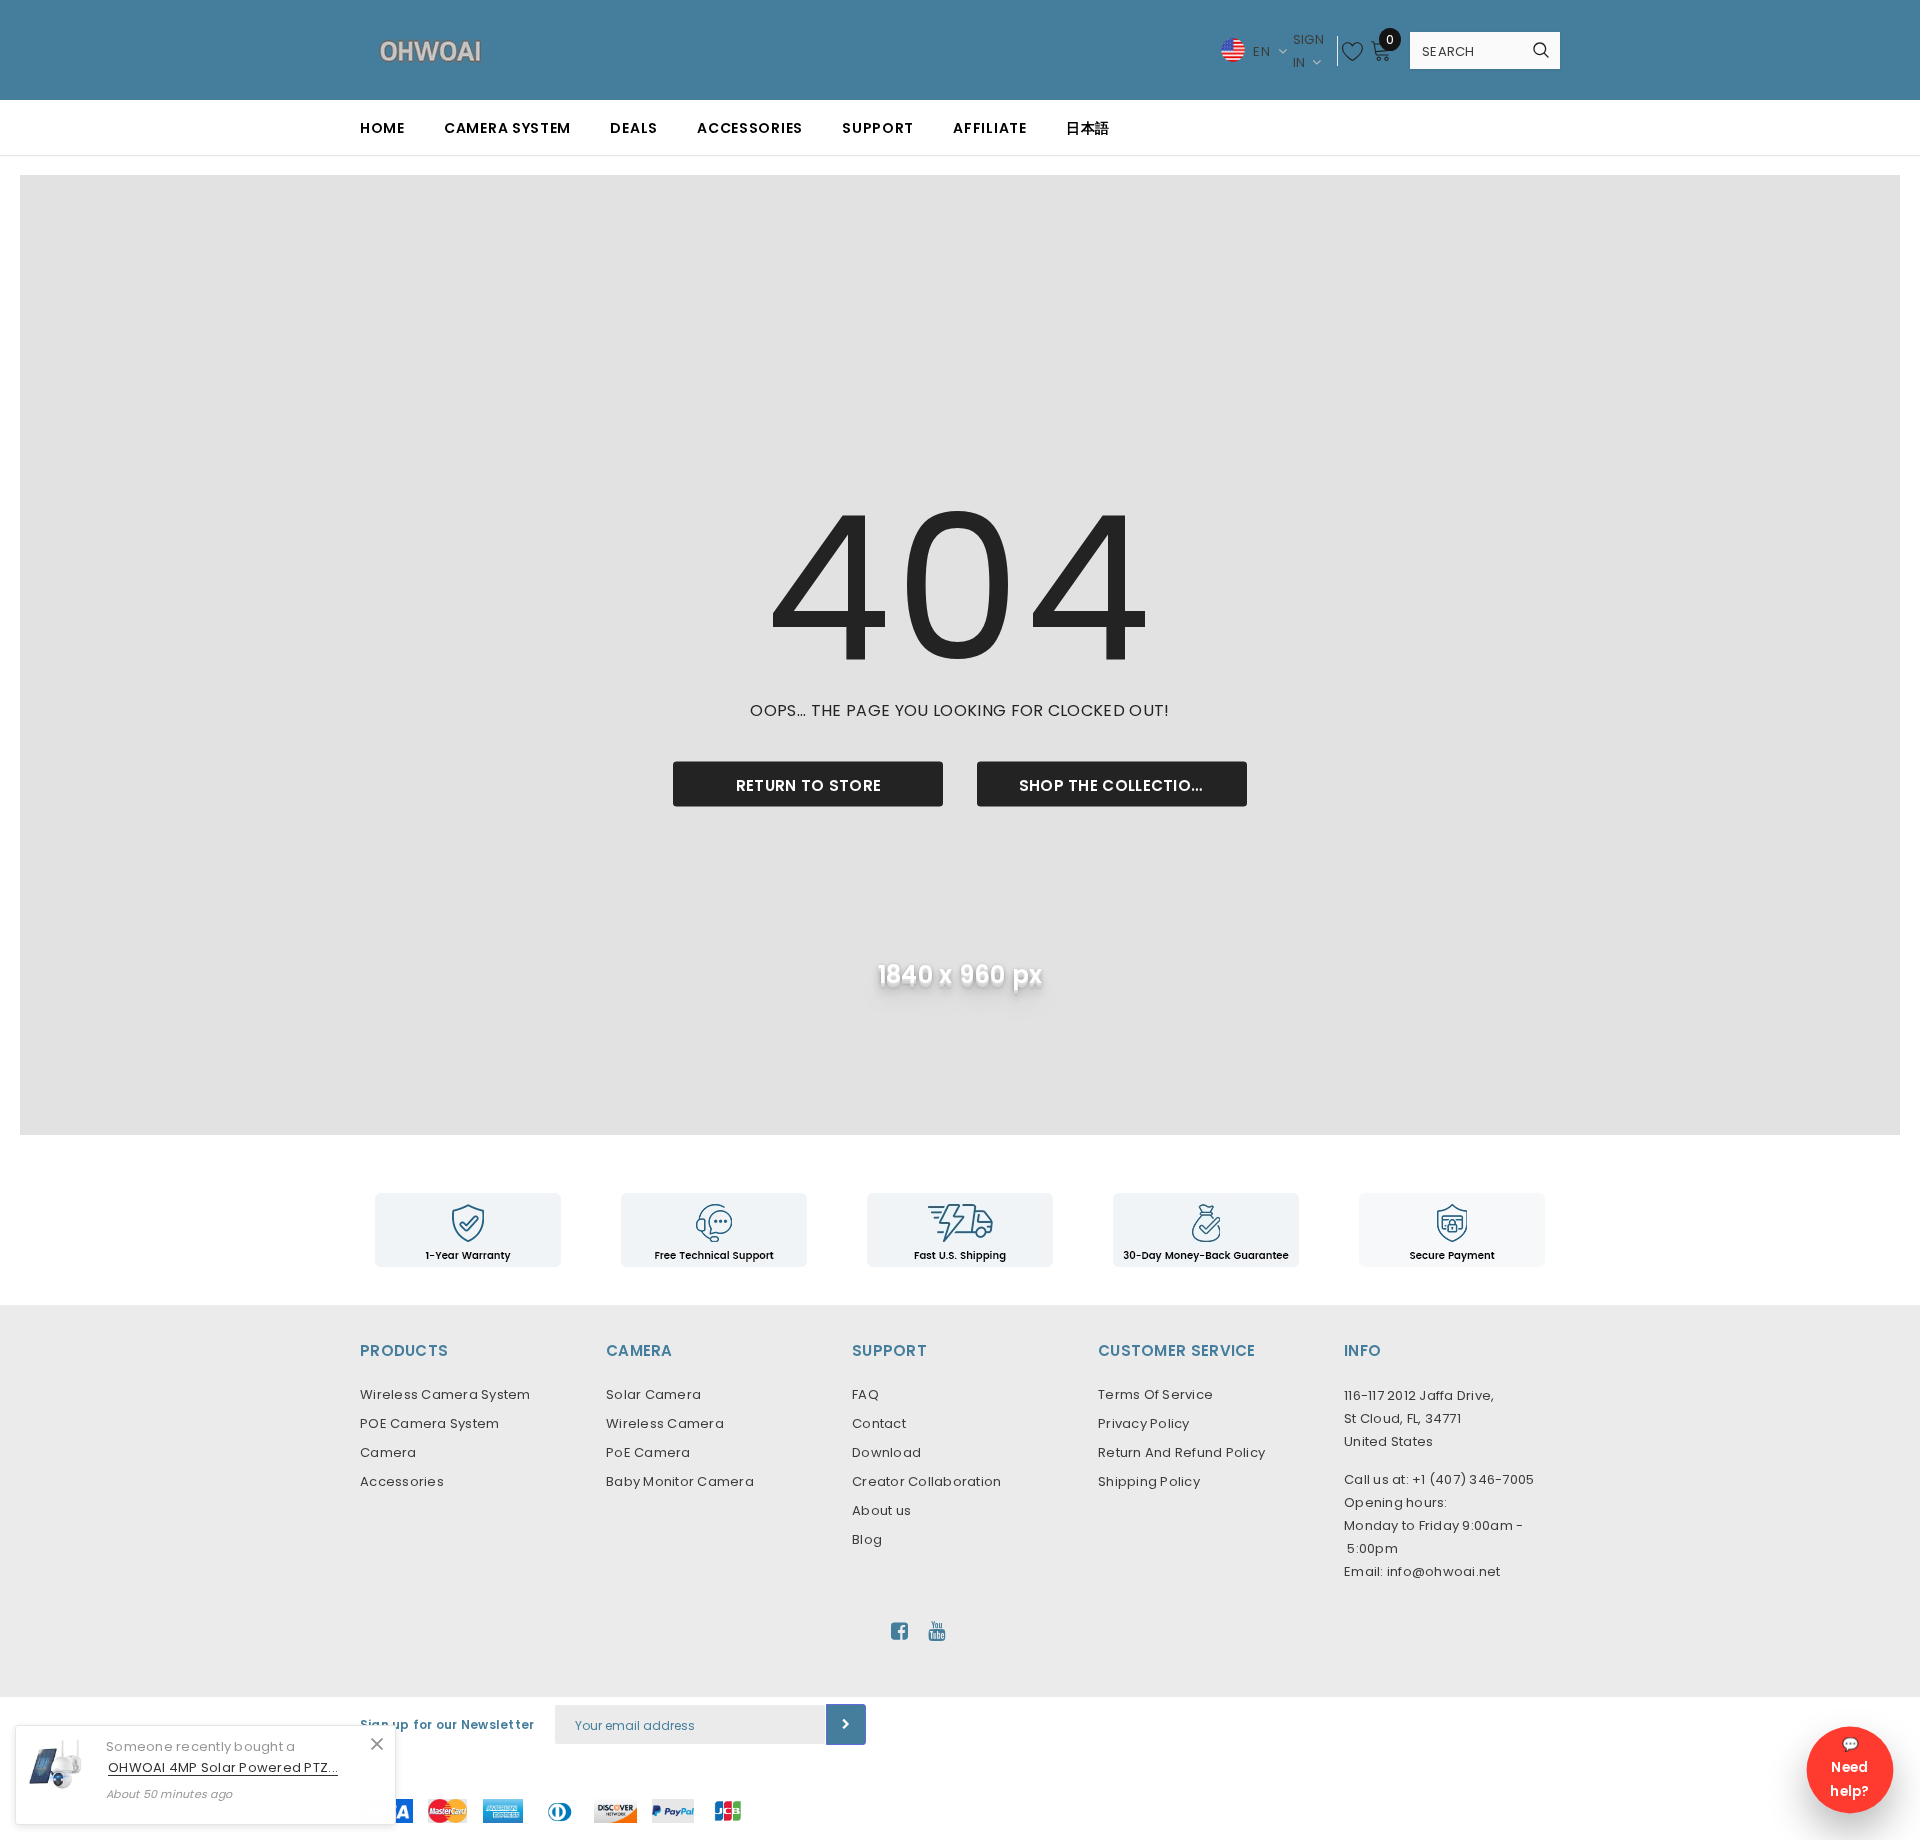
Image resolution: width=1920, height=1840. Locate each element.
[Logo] (430, 50)
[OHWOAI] (960, 1230)
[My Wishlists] (1353, 51)
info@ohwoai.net (1444, 1571)
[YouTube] (936, 1631)
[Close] (377, 1744)
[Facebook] (899, 1631)
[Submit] (846, 1724)
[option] (468, 1230)
